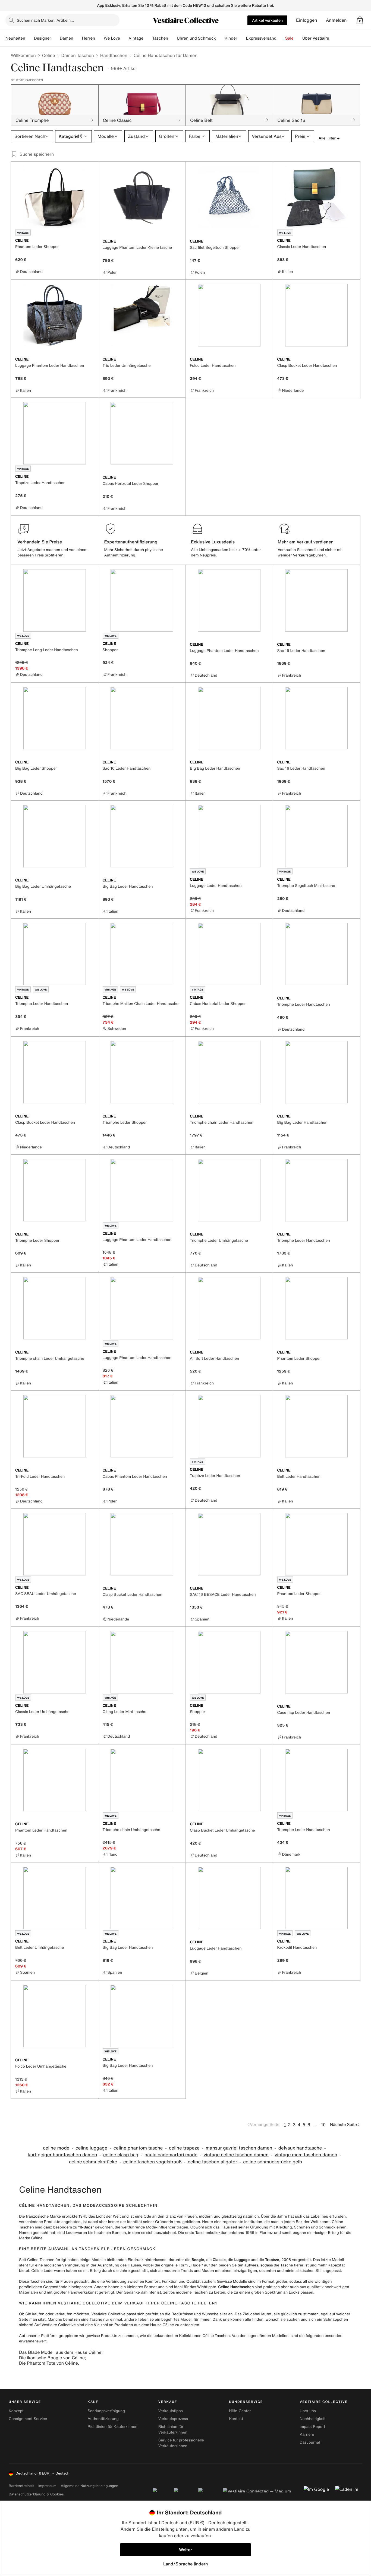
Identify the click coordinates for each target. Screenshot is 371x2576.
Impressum (47, 2486)
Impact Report (313, 2427)
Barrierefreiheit (21, 2486)
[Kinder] (241, 38)
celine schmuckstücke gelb (273, 2162)
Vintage (136, 38)
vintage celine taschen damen (236, 2155)
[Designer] (55, 38)
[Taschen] (172, 38)
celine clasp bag (121, 2155)
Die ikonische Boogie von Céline (52, 2358)
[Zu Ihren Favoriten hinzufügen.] (91, 241)
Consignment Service (28, 2419)
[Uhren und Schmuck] (220, 38)
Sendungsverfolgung (106, 2411)
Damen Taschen (78, 55)
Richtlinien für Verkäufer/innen (173, 2429)
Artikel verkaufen (267, 20)
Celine (49, 55)
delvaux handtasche (300, 2148)
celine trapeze (184, 2148)
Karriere (307, 2435)
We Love (112, 38)
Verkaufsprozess (173, 2419)
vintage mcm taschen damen (306, 2155)
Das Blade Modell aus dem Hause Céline (60, 2352)
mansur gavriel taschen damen (239, 2148)
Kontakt (236, 2419)
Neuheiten (15, 38)
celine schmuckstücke (93, 2162)
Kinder (231, 38)
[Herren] (99, 38)
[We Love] (124, 38)
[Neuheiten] (30, 38)
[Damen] (78, 38)
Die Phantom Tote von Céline (48, 2363)
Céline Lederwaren (48, 2271)
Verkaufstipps (171, 2411)
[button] (360, 20)
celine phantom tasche (138, 2148)
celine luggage (91, 2148)
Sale (289, 38)
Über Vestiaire (316, 38)
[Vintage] (148, 38)
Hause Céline (162, 2325)
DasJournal (310, 2442)
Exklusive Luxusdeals (213, 542)
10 (323, 2125)
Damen (67, 38)
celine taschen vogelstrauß (153, 2162)
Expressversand (261, 38)
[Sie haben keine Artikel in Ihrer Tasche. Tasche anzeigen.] (360, 20)
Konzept (16, 2411)
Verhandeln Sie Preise (40, 542)
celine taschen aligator (212, 2162)
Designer (43, 38)
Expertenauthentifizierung (131, 542)
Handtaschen (114, 55)
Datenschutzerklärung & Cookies (36, 2494)
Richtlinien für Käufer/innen (112, 2427)
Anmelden (336, 20)
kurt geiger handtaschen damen (62, 2155)
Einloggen (307, 20)
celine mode (56, 2148)
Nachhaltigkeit (313, 2419)
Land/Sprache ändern (185, 2564)
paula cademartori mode (171, 2155)
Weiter (185, 2550)
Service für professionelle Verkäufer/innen (181, 2443)
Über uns (308, 2411)
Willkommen (23, 55)
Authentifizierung (103, 2419)
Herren (89, 38)
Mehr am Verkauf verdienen (306, 542)
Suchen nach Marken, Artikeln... (45, 20)
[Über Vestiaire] (334, 38)
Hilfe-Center (240, 2411)
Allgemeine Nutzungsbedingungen (89, 2486)
